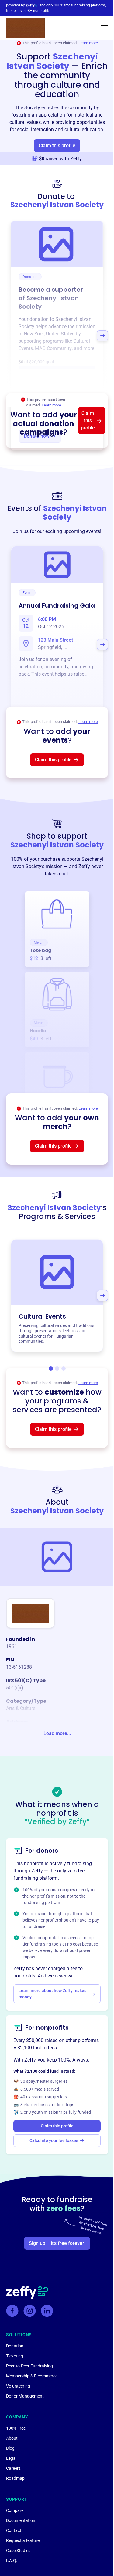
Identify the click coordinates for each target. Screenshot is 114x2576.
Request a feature (23, 2540)
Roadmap (15, 2478)
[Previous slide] (12, 336)
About (12, 2438)
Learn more (88, 43)
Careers (13, 2468)
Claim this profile (57, 146)
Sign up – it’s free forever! (57, 2243)
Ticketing (15, 2356)
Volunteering (18, 2386)
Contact (14, 2530)
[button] (104, 28)
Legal (11, 2458)
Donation (15, 2346)
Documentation (21, 2520)
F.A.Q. (12, 2561)
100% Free (16, 2428)
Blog (10, 2448)
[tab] (51, 1369)
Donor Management (25, 2396)
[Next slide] (102, 336)
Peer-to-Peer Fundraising (29, 2366)
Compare (15, 2510)
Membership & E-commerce (32, 2376)
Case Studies (18, 2551)
